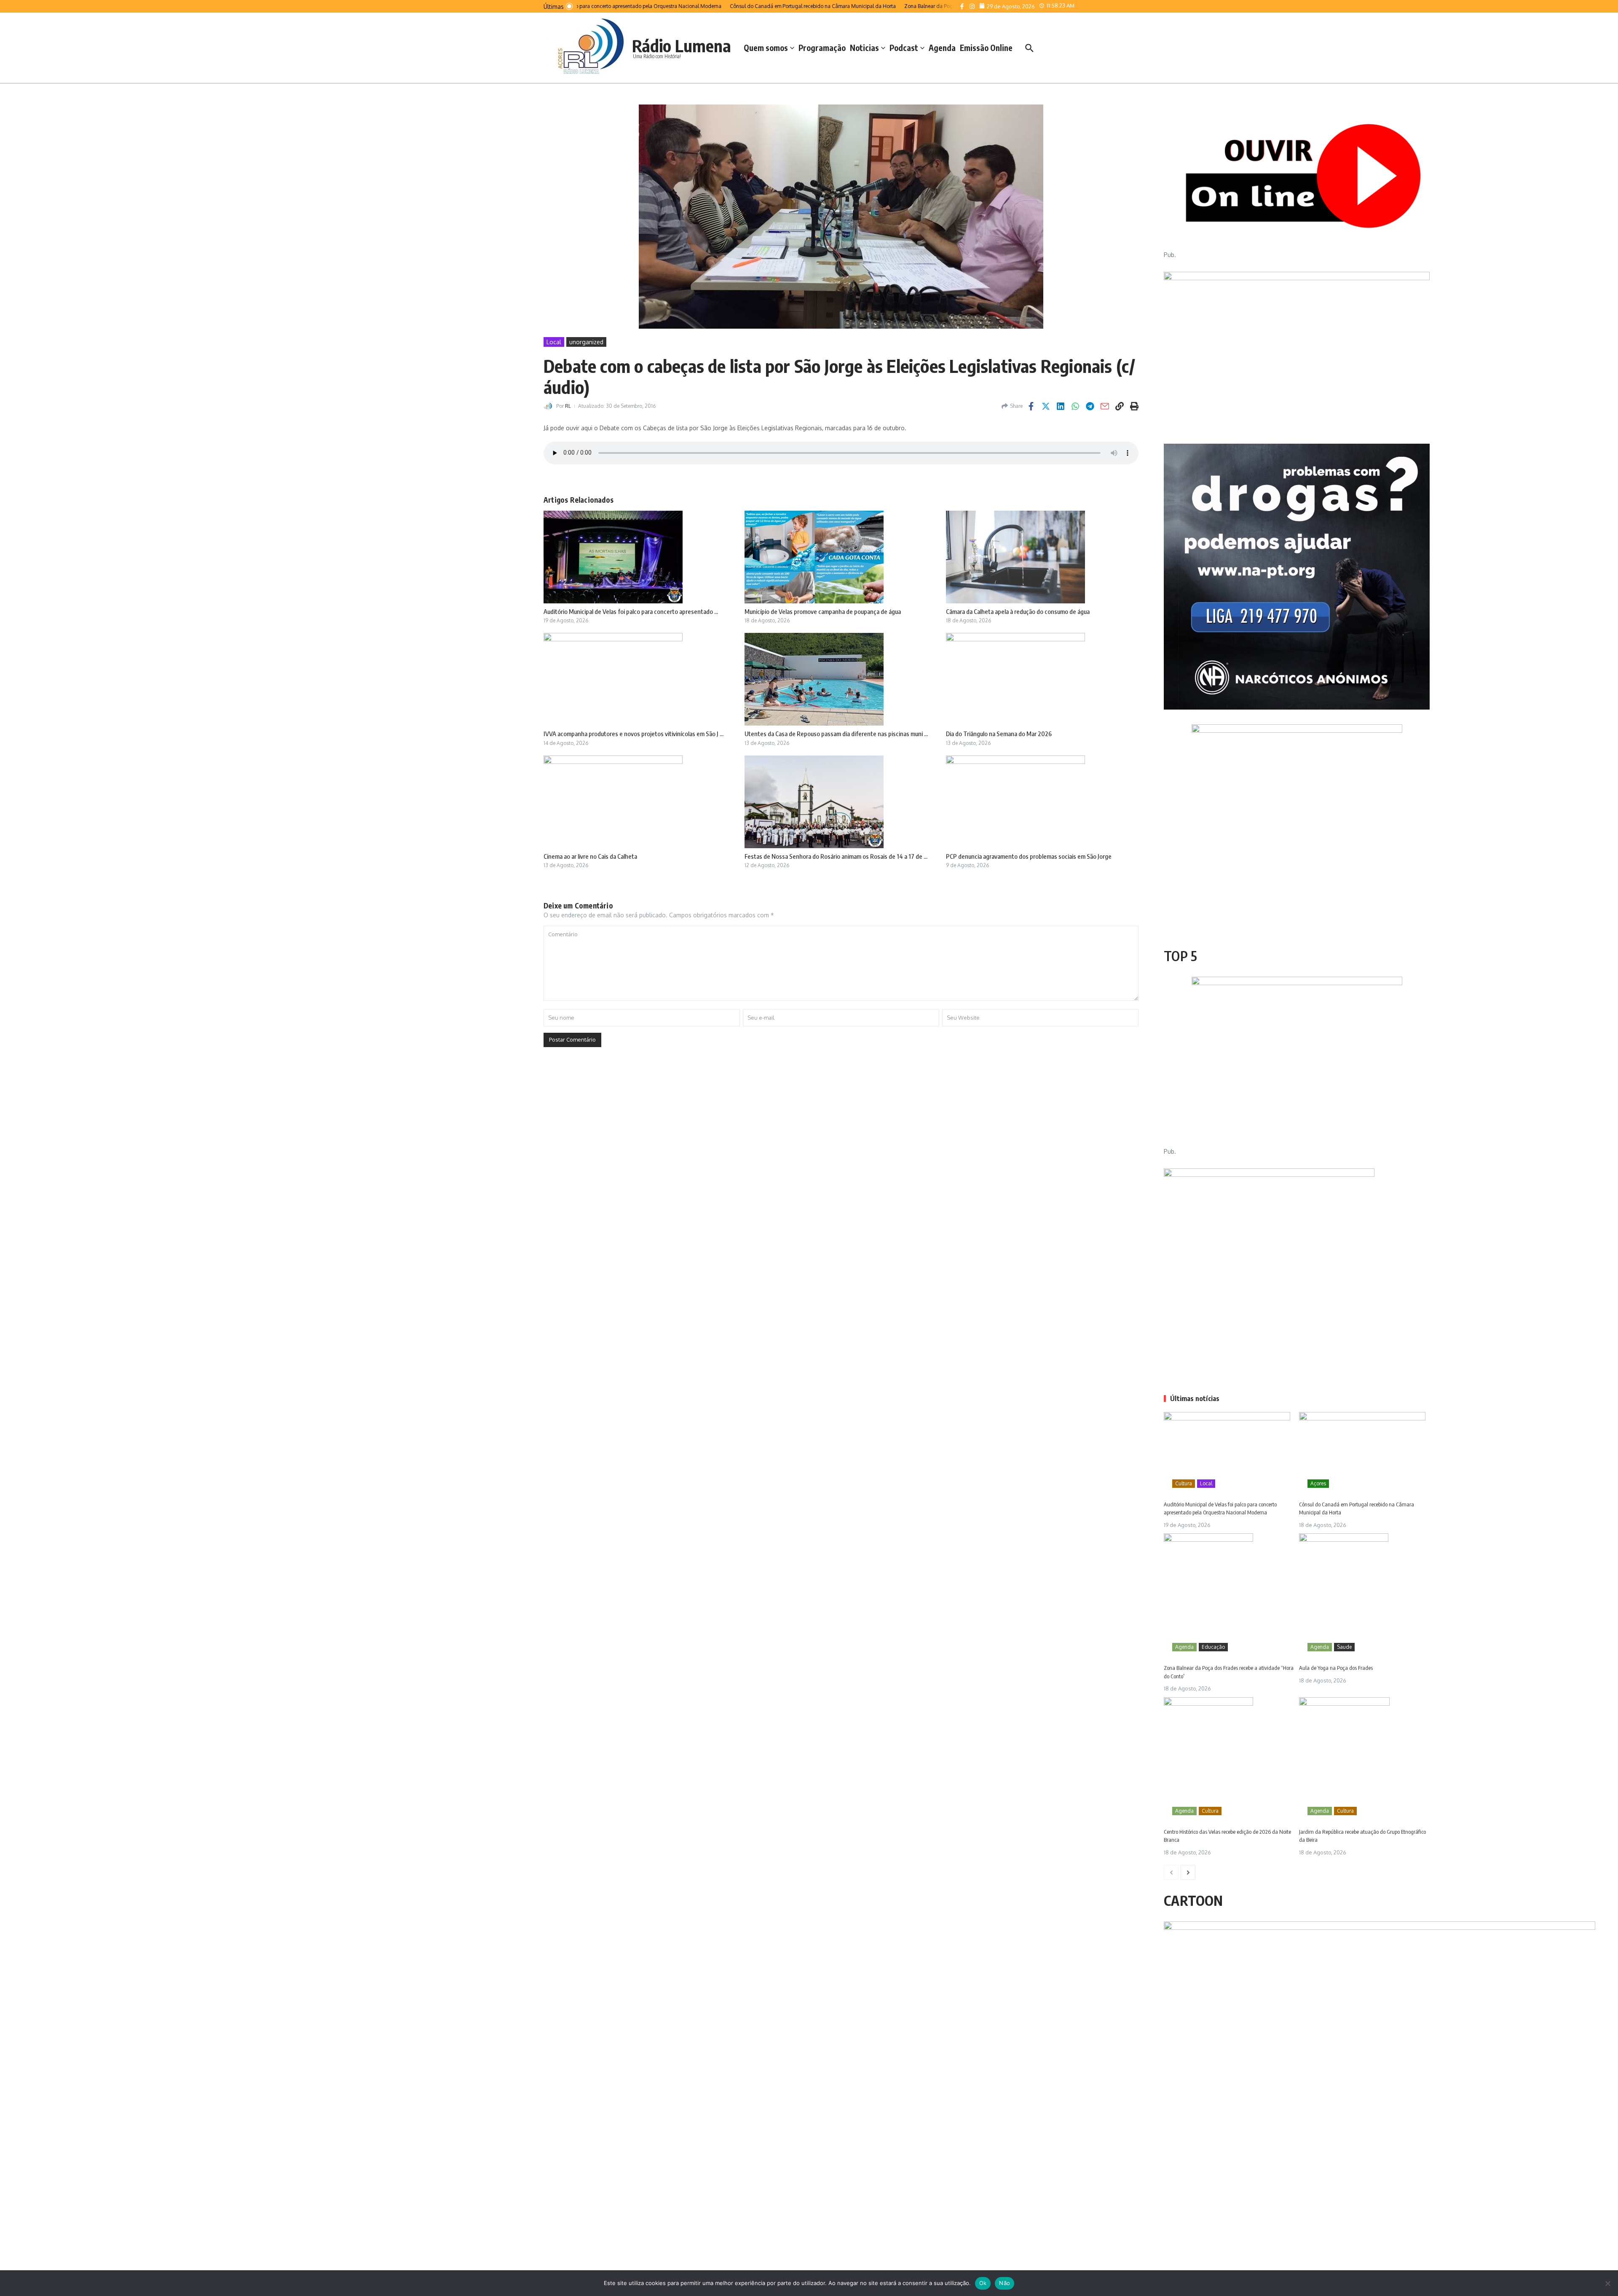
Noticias (864, 48)
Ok (983, 2283)
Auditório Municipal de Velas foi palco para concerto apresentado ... (631, 611)
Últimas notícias (1195, 1398)
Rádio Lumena (682, 46)
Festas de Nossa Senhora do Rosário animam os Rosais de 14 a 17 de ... (836, 856)
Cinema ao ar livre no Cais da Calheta (590, 856)
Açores (1318, 1483)
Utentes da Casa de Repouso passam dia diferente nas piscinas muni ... (836, 734)
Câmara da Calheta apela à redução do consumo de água (1018, 611)
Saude (1344, 1647)
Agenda (942, 48)
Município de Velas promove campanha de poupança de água (823, 611)
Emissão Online (986, 48)
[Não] (1607, 2283)
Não (1005, 2283)
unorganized (586, 342)
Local (554, 342)
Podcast (904, 48)
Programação (822, 48)
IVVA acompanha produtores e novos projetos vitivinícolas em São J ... (634, 734)
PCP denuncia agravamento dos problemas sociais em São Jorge (1029, 856)
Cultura (1184, 1483)
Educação (1213, 1647)
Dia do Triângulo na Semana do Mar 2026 (999, 734)
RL (568, 406)
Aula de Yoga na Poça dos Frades (1336, 1668)
